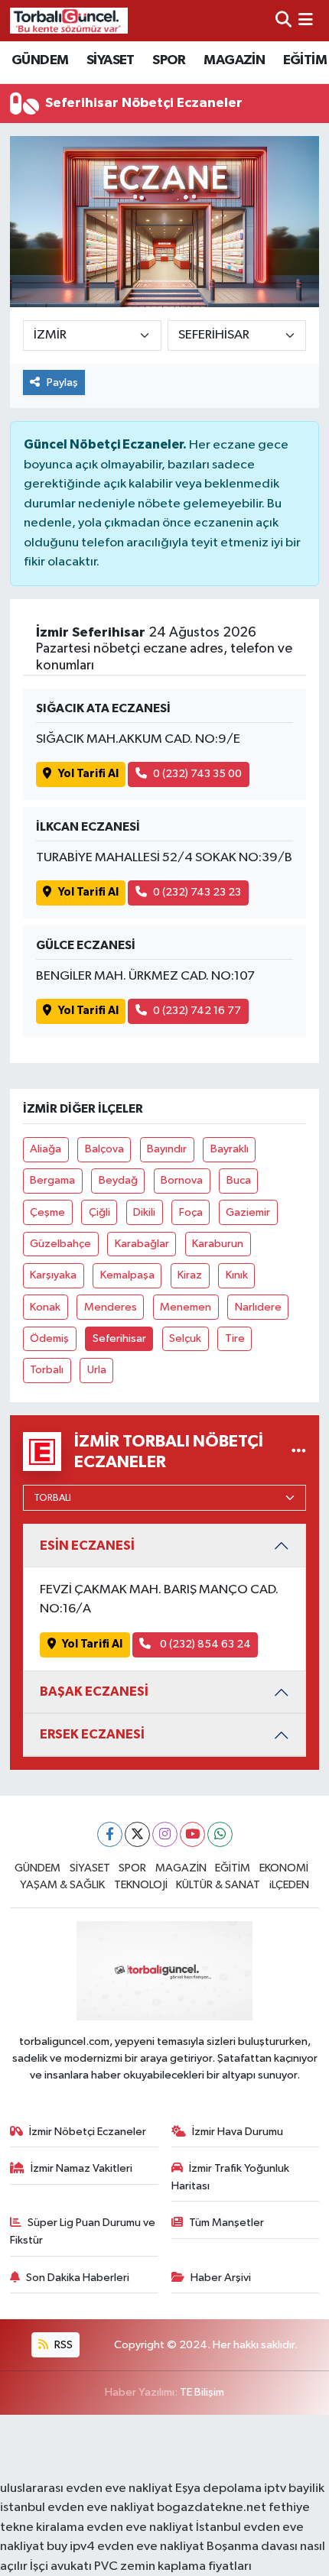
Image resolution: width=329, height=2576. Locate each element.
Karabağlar (142, 1244)
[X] (137, 1834)
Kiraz (190, 1275)
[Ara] (283, 20)
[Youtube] (192, 1834)
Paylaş (62, 382)
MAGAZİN (234, 60)
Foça (191, 1212)
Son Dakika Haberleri (78, 2278)
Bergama (52, 1180)
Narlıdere (258, 1307)
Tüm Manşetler (226, 2223)
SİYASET (111, 60)
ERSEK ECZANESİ (92, 1734)
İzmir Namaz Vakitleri (81, 2168)
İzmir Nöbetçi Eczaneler (88, 2132)
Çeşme (47, 1212)
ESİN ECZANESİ (87, 1546)
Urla (97, 1370)
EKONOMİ (284, 1868)
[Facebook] (110, 1834)
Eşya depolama (218, 2489)
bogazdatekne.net (213, 2508)
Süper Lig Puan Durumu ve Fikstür (83, 2231)
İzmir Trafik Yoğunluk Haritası (231, 2177)
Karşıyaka (53, 1275)
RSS (62, 2345)
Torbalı (47, 1370)
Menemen (186, 1307)
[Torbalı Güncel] (69, 20)
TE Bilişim (202, 2392)
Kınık (237, 1275)
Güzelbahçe (60, 1244)
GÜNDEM (40, 60)
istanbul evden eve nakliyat (77, 2508)
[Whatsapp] (220, 1834)
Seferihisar (119, 1338)
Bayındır (167, 1149)
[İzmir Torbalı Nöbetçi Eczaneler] (299, 1452)
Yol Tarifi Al (88, 774)
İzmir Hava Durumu (238, 2132)
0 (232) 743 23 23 (197, 892)
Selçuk (185, 1338)
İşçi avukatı (61, 2566)
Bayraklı (230, 1149)
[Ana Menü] (306, 20)
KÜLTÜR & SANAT (218, 1885)
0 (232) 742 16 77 (197, 1011)
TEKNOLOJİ (141, 1885)
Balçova (104, 1149)
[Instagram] (165, 1834)
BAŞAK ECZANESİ (94, 1691)
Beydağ (118, 1180)
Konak (45, 1307)
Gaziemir (248, 1212)
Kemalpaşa (127, 1275)
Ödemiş (49, 1338)
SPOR (169, 60)
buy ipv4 (72, 2547)
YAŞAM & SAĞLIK (62, 1885)
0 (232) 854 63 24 (204, 1644)
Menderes (111, 1307)
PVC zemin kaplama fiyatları (173, 2566)
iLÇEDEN (289, 1885)
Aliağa (46, 1149)
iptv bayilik (294, 2489)
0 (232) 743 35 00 (197, 774)
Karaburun (218, 1244)
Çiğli (99, 1212)
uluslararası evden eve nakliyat (86, 2489)
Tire (235, 1338)
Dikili (144, 1212)
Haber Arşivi (221, 2278)
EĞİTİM (305, 60)
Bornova (182, 1180)
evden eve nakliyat (140, 2527)
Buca (239, 1180)
